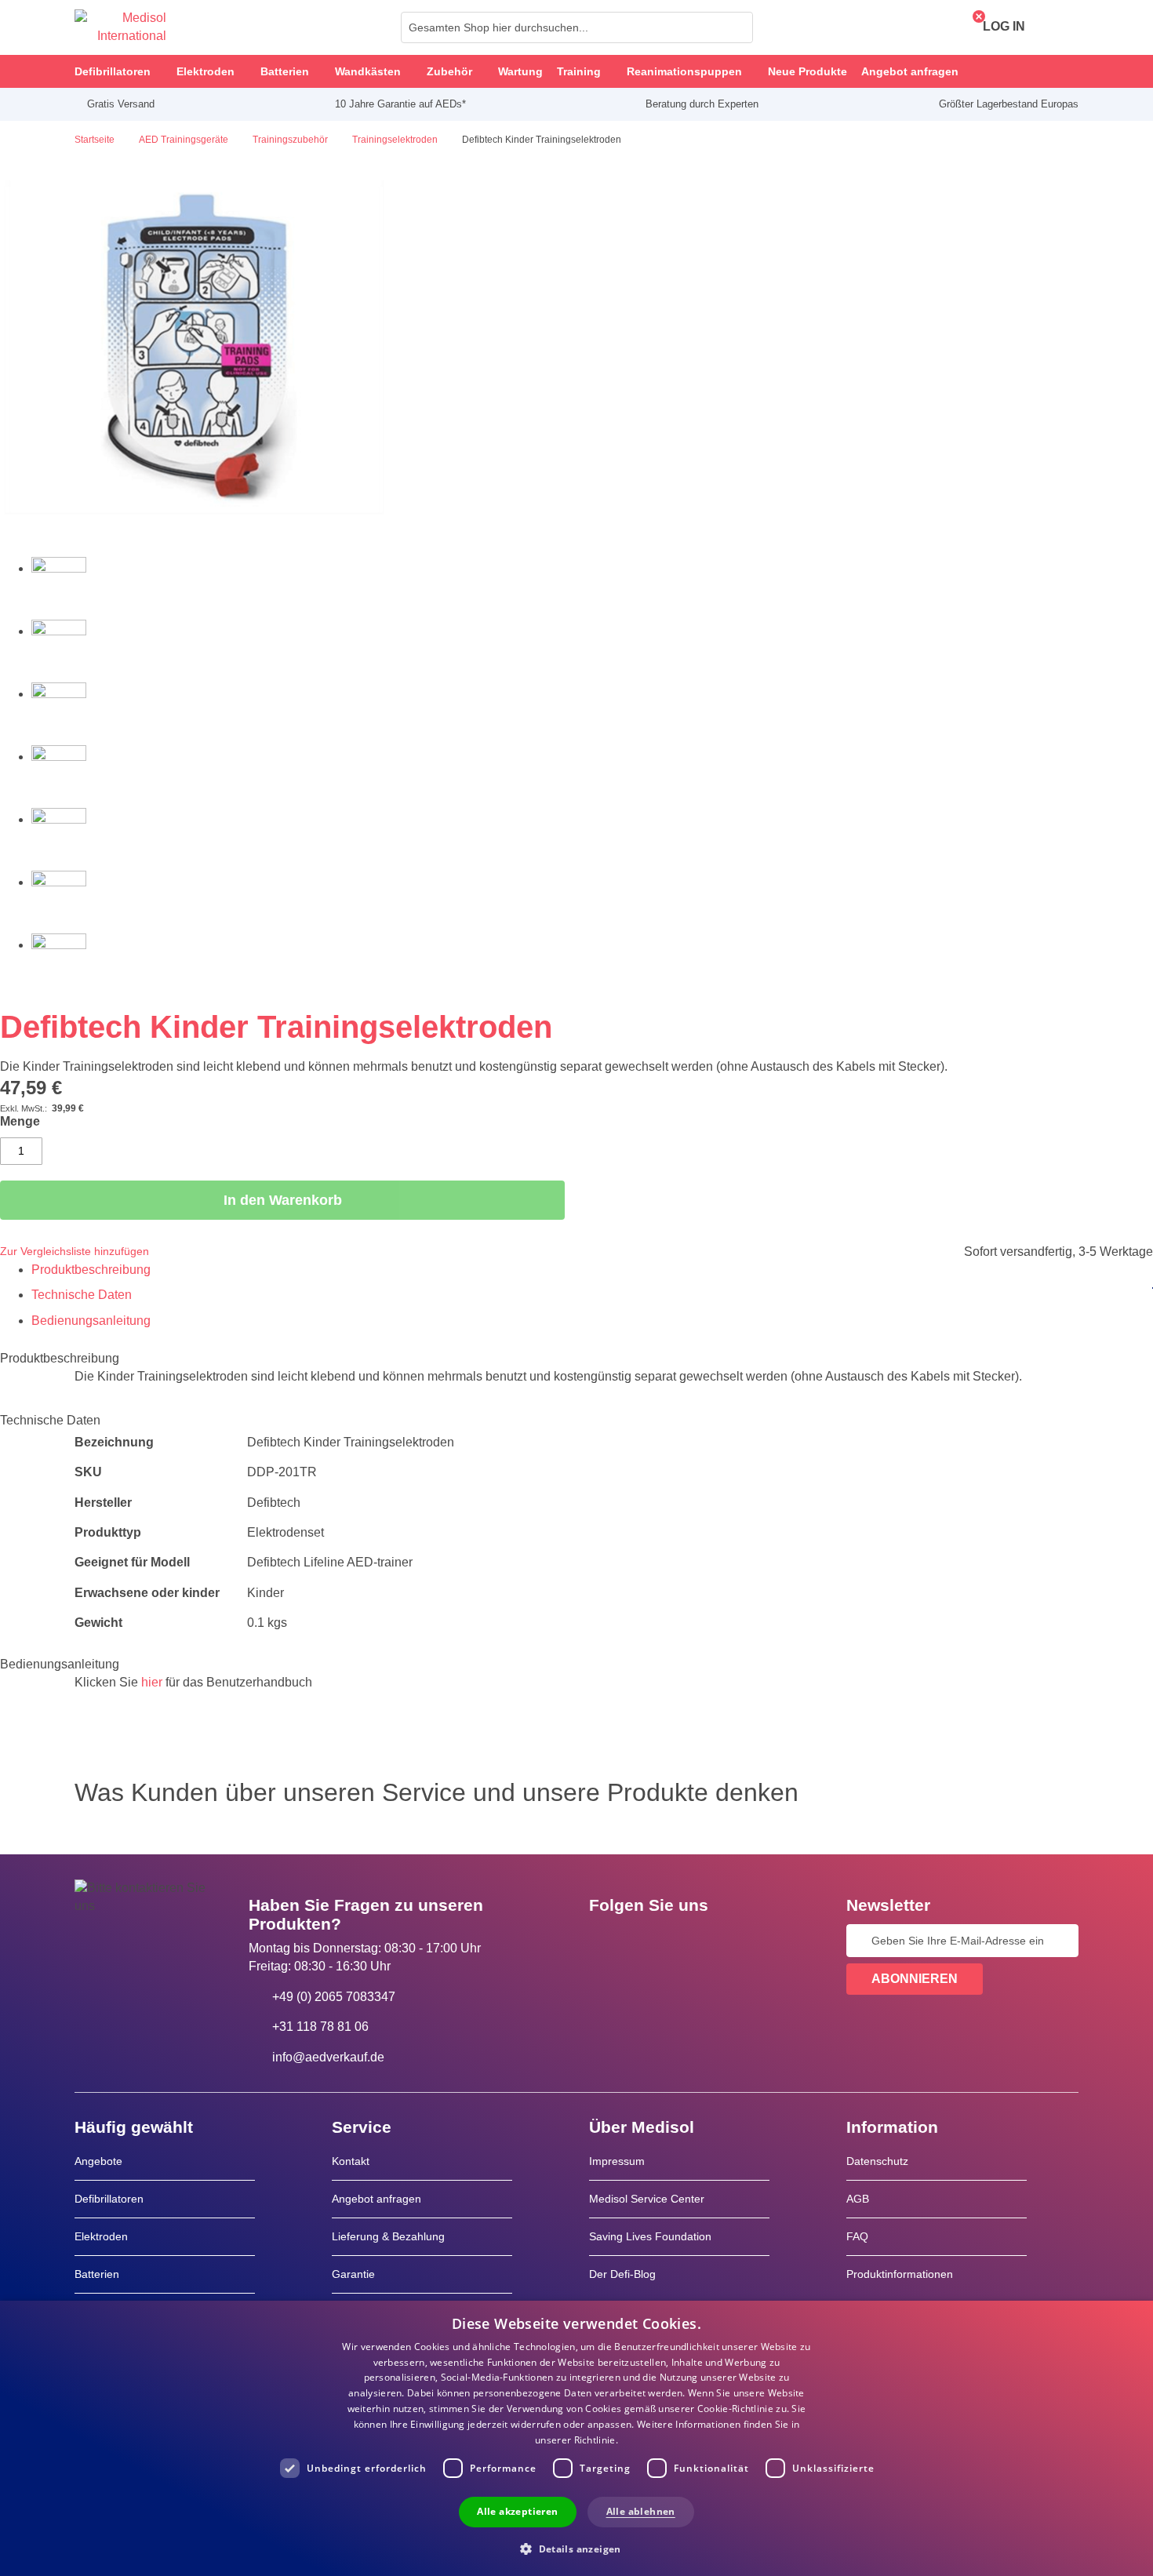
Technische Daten (82, 1295)
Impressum (617, 2161)
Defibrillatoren (109, 2199)
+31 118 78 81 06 (320, 2027)
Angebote (98, 2161)
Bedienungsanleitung (91, 1321)
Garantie (353, 2274)
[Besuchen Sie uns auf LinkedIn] (651, 1941)
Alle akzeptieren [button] (517, 2511)
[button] (576, 2548)
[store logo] (120, 27)
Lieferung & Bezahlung (388, 2236)
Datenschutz (877, 2161)
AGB (858, 2199)
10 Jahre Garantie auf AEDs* (400, 104)
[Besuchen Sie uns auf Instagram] (697, 1941)
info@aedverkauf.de (328, 2057)
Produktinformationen (900, 2274)
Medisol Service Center (647, 2199)
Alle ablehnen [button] (641, 2511)
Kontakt (351, 2161)
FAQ (857, 2236)
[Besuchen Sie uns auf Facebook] (606, 1941)
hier (152, 1682)
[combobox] (577, 27)
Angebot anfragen (376, 2199)
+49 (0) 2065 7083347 (334, 1997)
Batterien (97, 2274)
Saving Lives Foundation (650, 2236)
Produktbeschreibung (91, 1270)
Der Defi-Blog (622, 2274)
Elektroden (101, 2236)
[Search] (737, 27)
